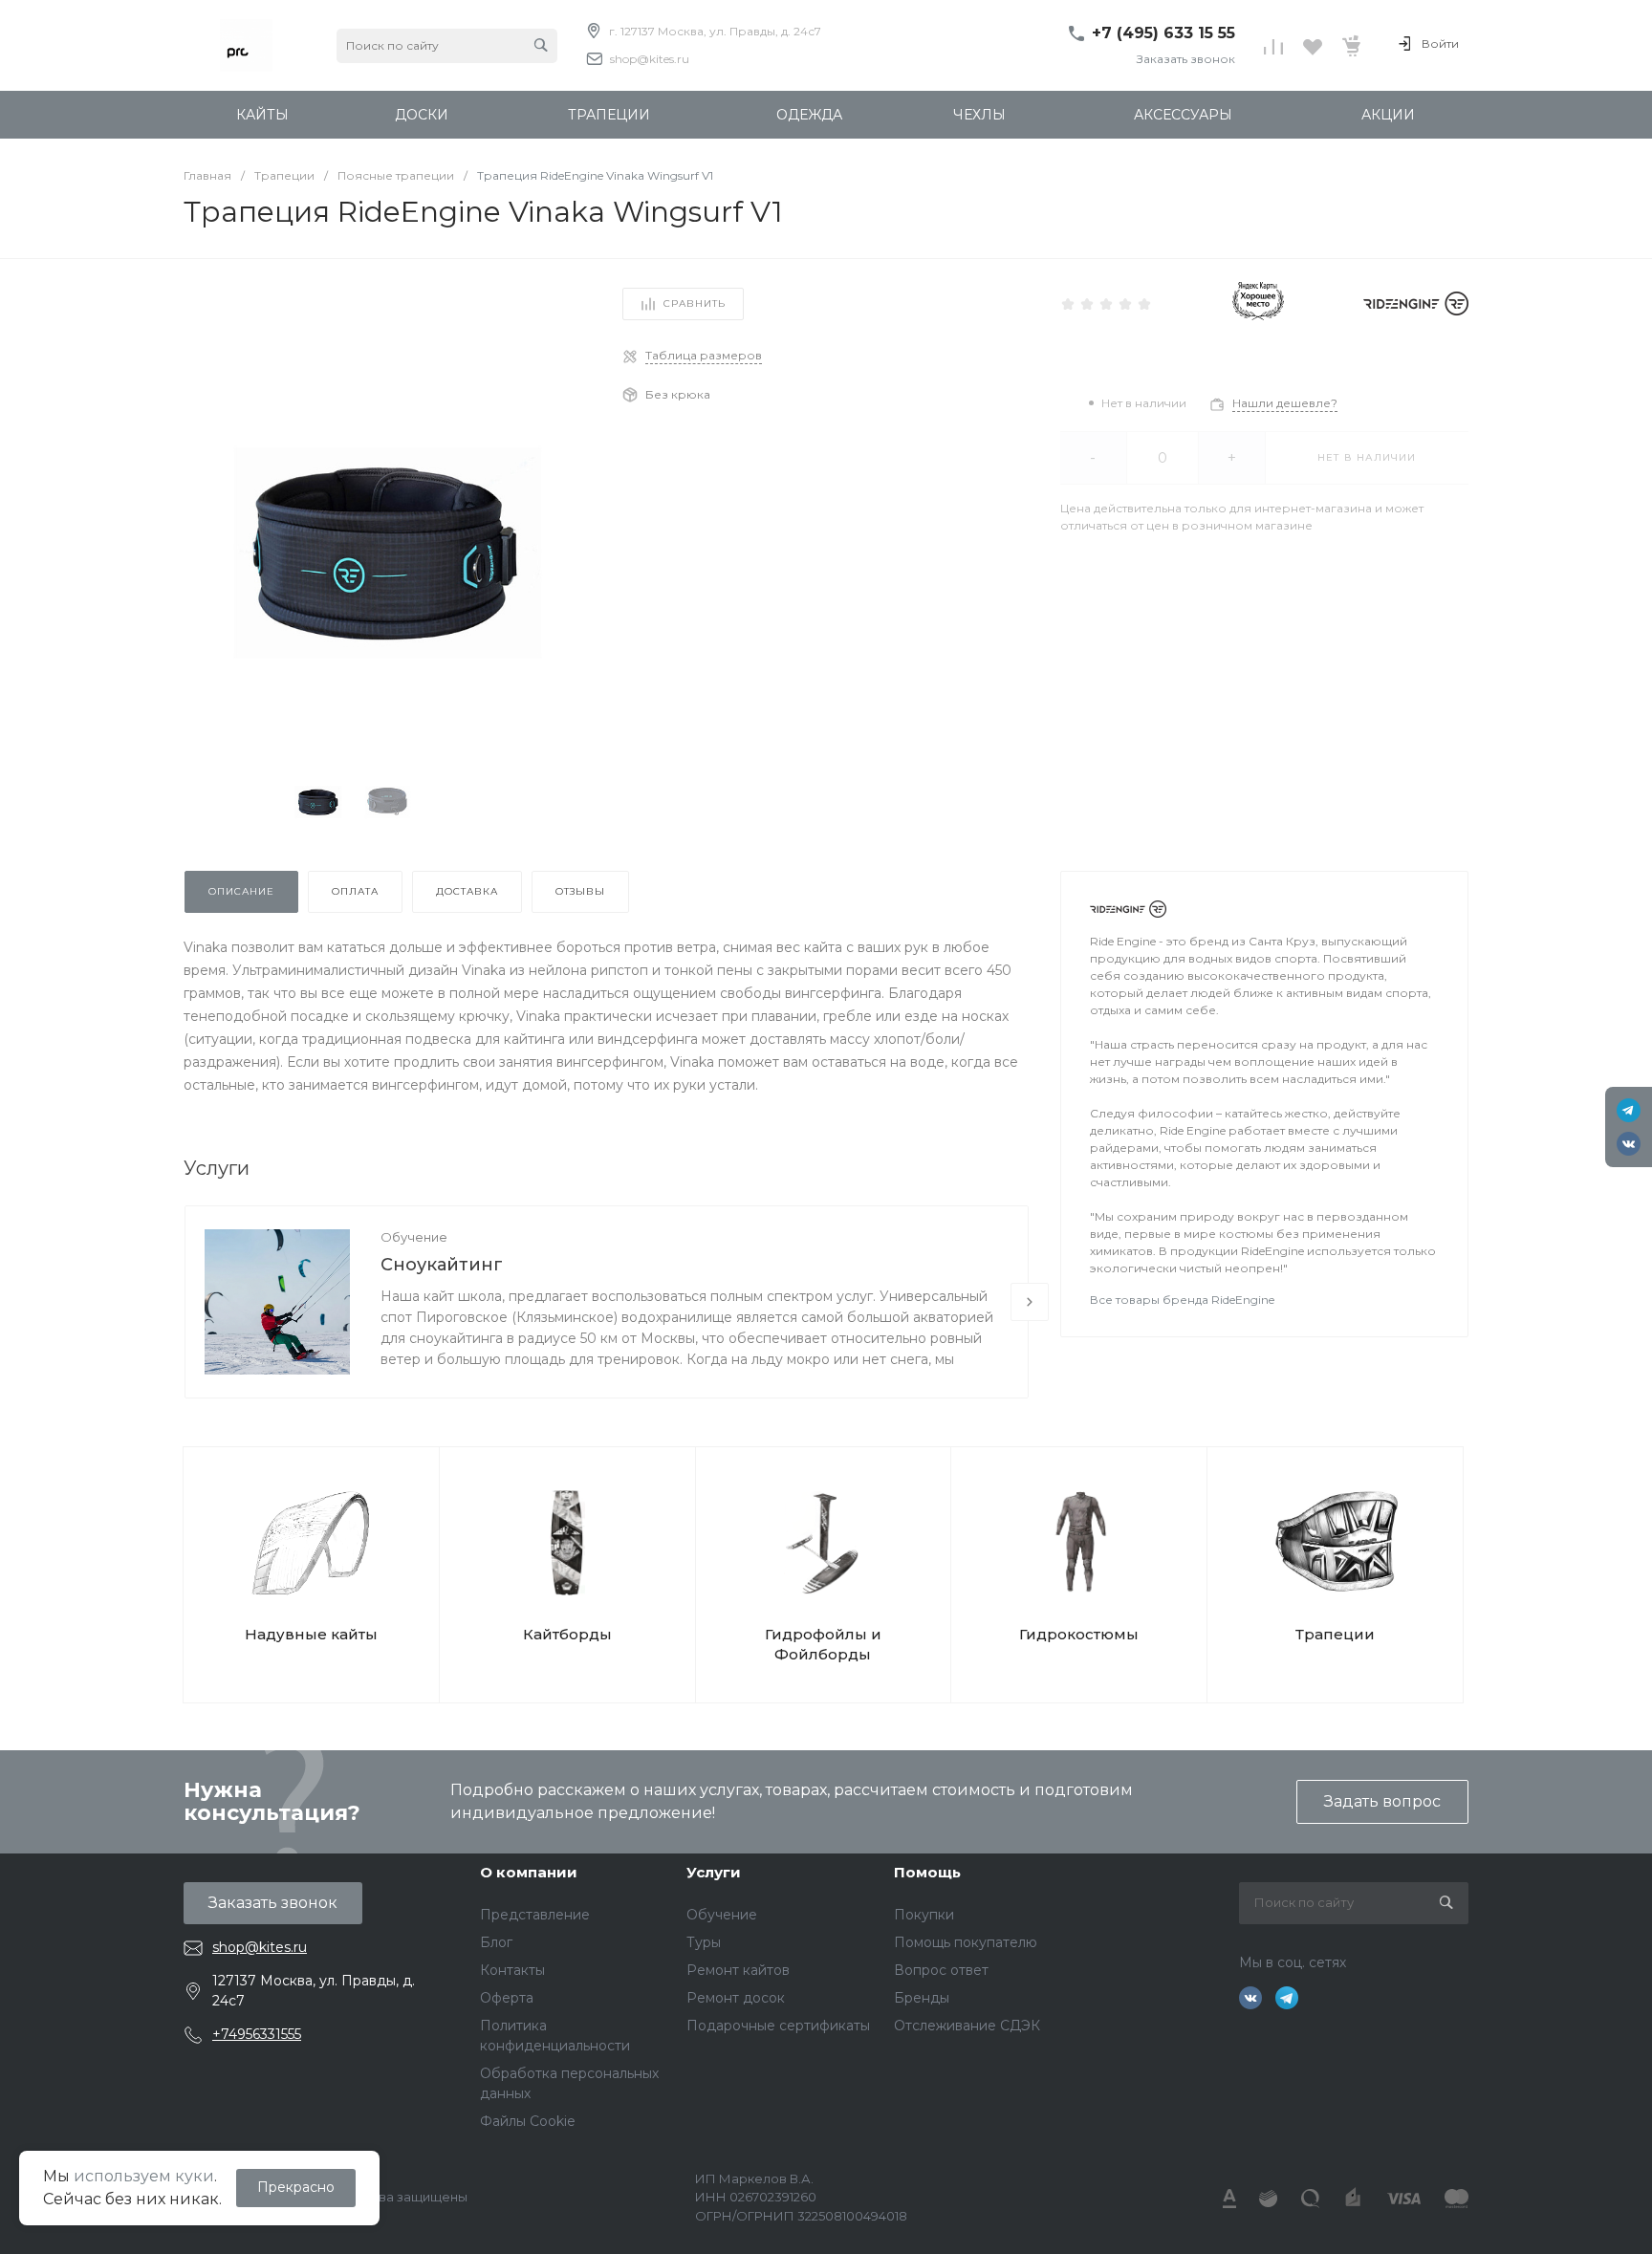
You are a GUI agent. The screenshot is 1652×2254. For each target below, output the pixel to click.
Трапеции (1335, 1634)
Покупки (924, 1915)
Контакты (512, 1970)
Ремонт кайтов (738, 1970)
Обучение (414, 1237)
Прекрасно (296, 2187)
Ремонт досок (736, 1998)
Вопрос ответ (941, 1970)
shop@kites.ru (650, 59)
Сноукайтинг (442, 1265)
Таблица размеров (704, 355)
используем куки (144, 2176)
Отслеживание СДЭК (967, 2026)
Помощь (927, 1872)
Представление (535, 1915)
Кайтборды (567, 1634)
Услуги (714, 1872)
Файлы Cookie (528, 2121)
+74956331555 (257, 2034)
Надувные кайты (311, 1634)
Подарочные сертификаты (778, 2026)
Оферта (507, 1998)
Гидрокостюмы (1079, 1634)
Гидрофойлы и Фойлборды (823, 1644)
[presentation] (1030, 1302)
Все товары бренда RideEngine (1182, 1300)
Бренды (922, 1998)
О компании (529, 1872)
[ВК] (1629, 1144)
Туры (704, 1942)
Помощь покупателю (966, 1942)
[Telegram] (1629, 1110)
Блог (496, 1942)
